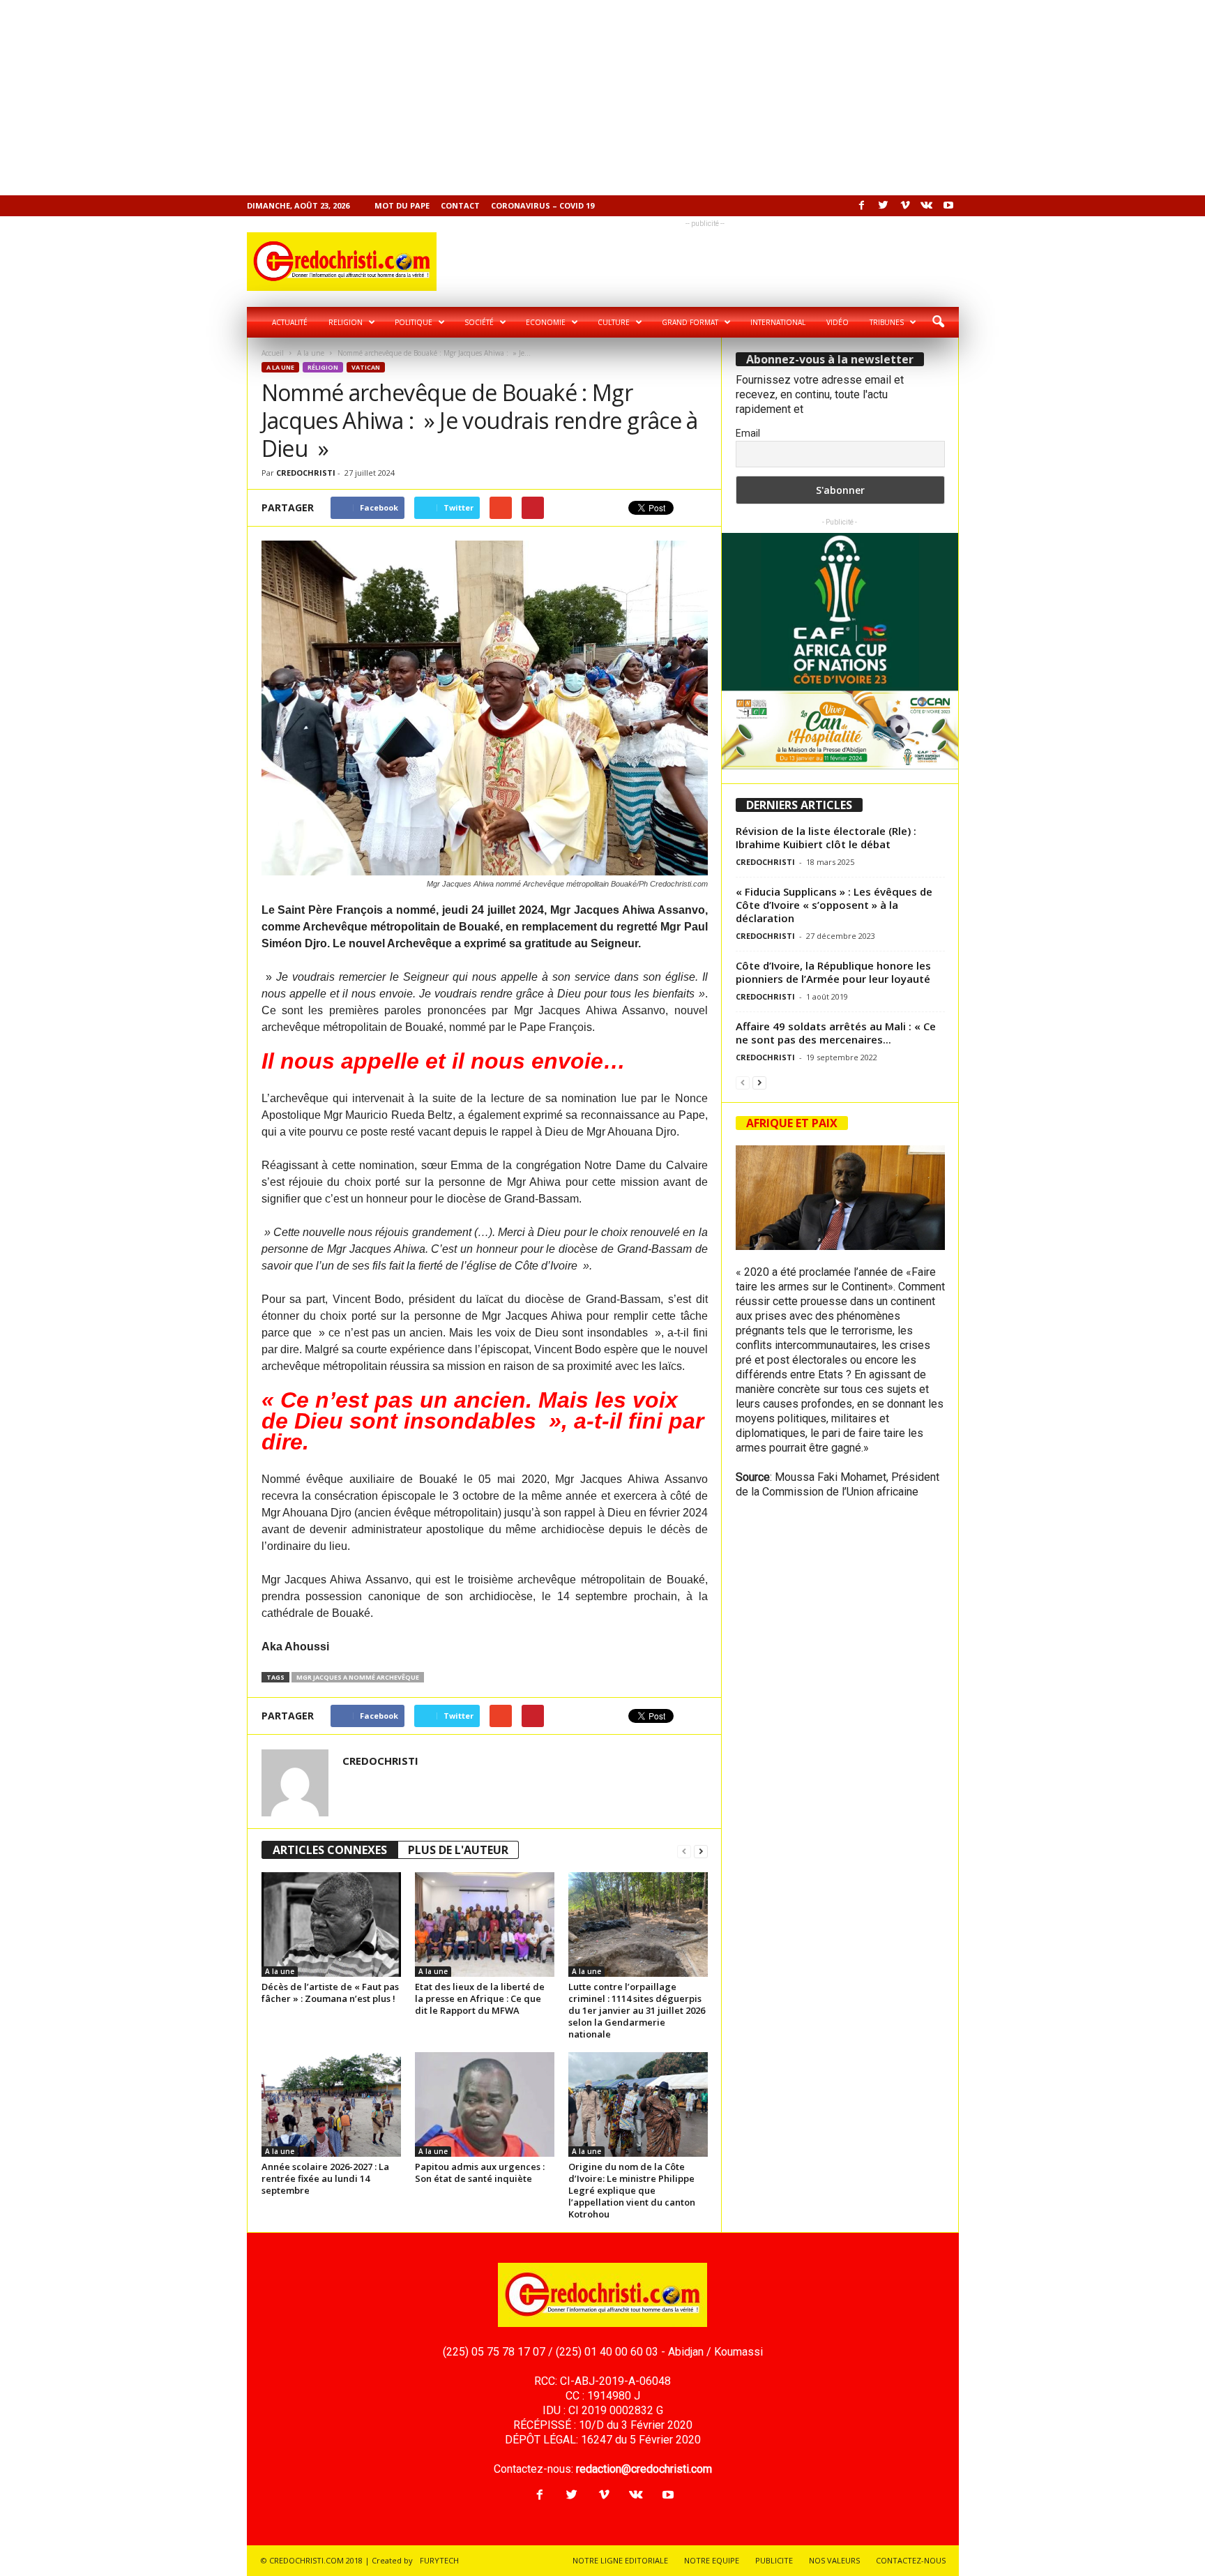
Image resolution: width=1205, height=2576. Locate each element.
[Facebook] (862, 206)
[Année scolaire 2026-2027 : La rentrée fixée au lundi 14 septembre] (331, 2104)
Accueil (273, 353)
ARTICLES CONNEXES (330, 1850)
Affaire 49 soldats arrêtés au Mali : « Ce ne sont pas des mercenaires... (836, 1033)
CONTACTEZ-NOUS (911, 2560)
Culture (614, 322)
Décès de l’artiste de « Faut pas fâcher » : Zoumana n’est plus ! (330, 1993)
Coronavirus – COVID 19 (543, 205)
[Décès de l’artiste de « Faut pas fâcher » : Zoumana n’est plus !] (331, 1925)
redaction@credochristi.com (644, 2469)
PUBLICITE (774, 2560)
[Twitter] (884, 206)
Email (748, 433)
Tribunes (887, 322)
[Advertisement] (418, 98)
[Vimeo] (905, 206)
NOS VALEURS (834, 2560)
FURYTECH (439, 2560)
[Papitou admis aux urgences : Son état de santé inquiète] (485, 2104)
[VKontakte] (927, 206)
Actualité (290, 322)
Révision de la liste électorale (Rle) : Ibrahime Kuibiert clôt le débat (826, 837)
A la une (311, 353)
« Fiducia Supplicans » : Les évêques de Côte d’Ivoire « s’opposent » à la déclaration (834, 905)
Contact (460, 205)
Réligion (323, 367)
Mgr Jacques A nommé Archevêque (358, 1677)
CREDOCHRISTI (306, 473)
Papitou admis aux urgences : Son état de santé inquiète (480, 2172)
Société (479, 322)
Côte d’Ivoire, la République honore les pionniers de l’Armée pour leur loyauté (833, 972)
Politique (414, 322)
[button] (938, 322)
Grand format (690, 322)
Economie (546, 322)
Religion (346, 322)
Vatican (366, 367)
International (778, 322)
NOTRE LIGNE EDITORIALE (620, 2560)
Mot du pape (402, 205)
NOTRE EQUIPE (712, 2560)
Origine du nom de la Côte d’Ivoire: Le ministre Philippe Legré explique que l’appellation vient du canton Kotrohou (632, 2190)
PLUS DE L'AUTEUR (458, 1850)
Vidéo (838, 322)
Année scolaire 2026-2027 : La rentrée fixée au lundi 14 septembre (325, 2178)
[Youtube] (948, 206)
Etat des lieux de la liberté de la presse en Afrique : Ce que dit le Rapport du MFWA (480, 1998)
